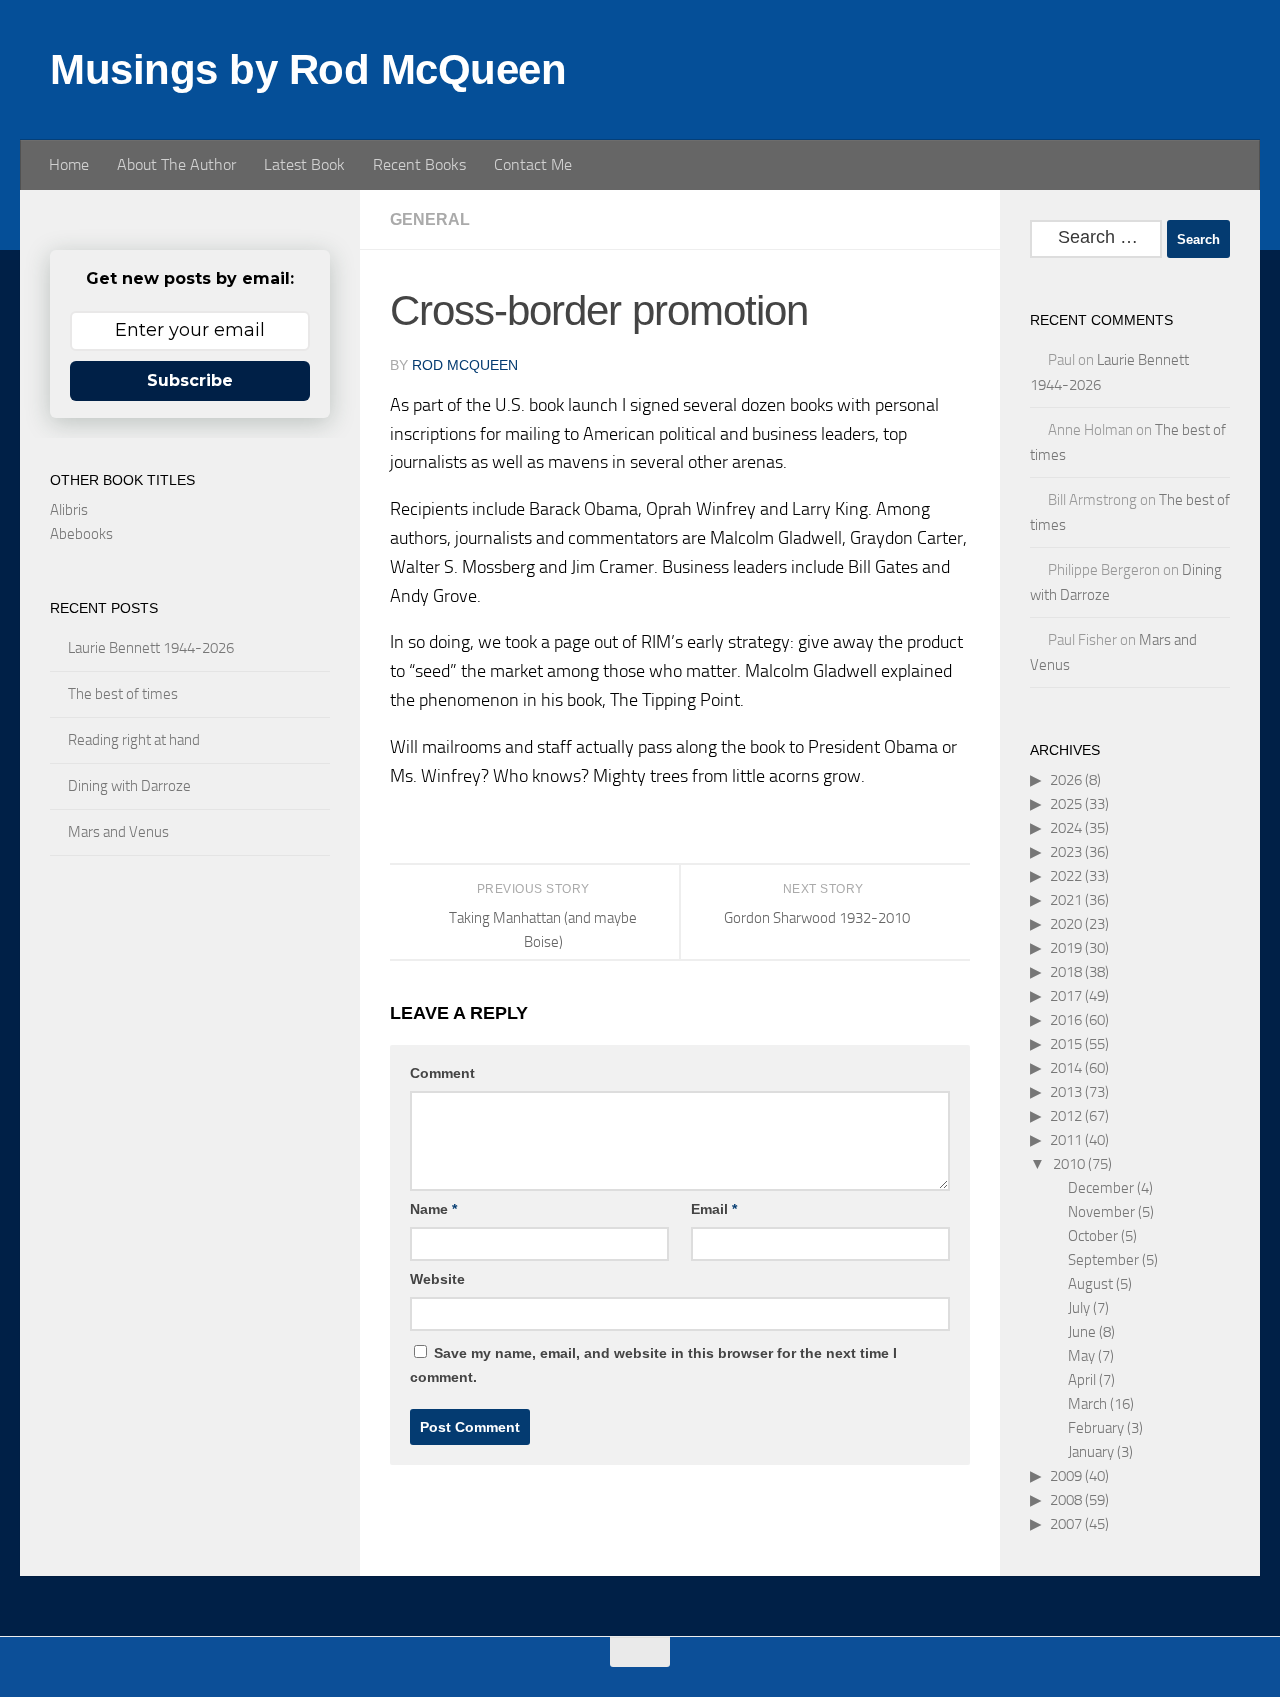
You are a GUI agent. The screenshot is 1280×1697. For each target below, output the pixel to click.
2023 (1066, 852)
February (1096, 1428)
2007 (1066, 1524)
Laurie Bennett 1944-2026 (151, 648)
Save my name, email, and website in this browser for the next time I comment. (653, 1365)
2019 (1066, 948)
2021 (1066, 900)
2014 (1066, 1068)
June (1082, 1332)
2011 (1066, 1140)
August (1090, 1284)
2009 (1066, 1476)
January (1091, 1452)
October (1093, 1236)
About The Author (176, 164)
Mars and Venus (118, 832)
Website (437, 1279)
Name (433, 1209)
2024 (1066, 828)
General (430, 219)
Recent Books (419, 164)
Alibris (69, 510)
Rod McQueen (465, 365)
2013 (1066, 1092)
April (1082, 1380)
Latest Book (304, 164)
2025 (1066, 804)
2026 (1066, 780)
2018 (1066, 972)
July (1079, 1308)
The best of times (123, 694)
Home (69, 164)
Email (714, 1209)
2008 (1066, 1500)
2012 (1066, 1116)
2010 (1069, 1164)
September (1103, 1260)
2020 (1066, 924)
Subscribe (190, 380)
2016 (1066, 1020)
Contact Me (533, 164)
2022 (1066, 876)
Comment (442, 1073)
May (1081, 1356)
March (1087, 1404)
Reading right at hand (134, 740)
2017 (1066, 996)
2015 (1066, 1044)
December (1101, 1188)
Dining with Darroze (129, 786)
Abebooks (81, 534)
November (1101, 1212)
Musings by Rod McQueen (308, 69)
